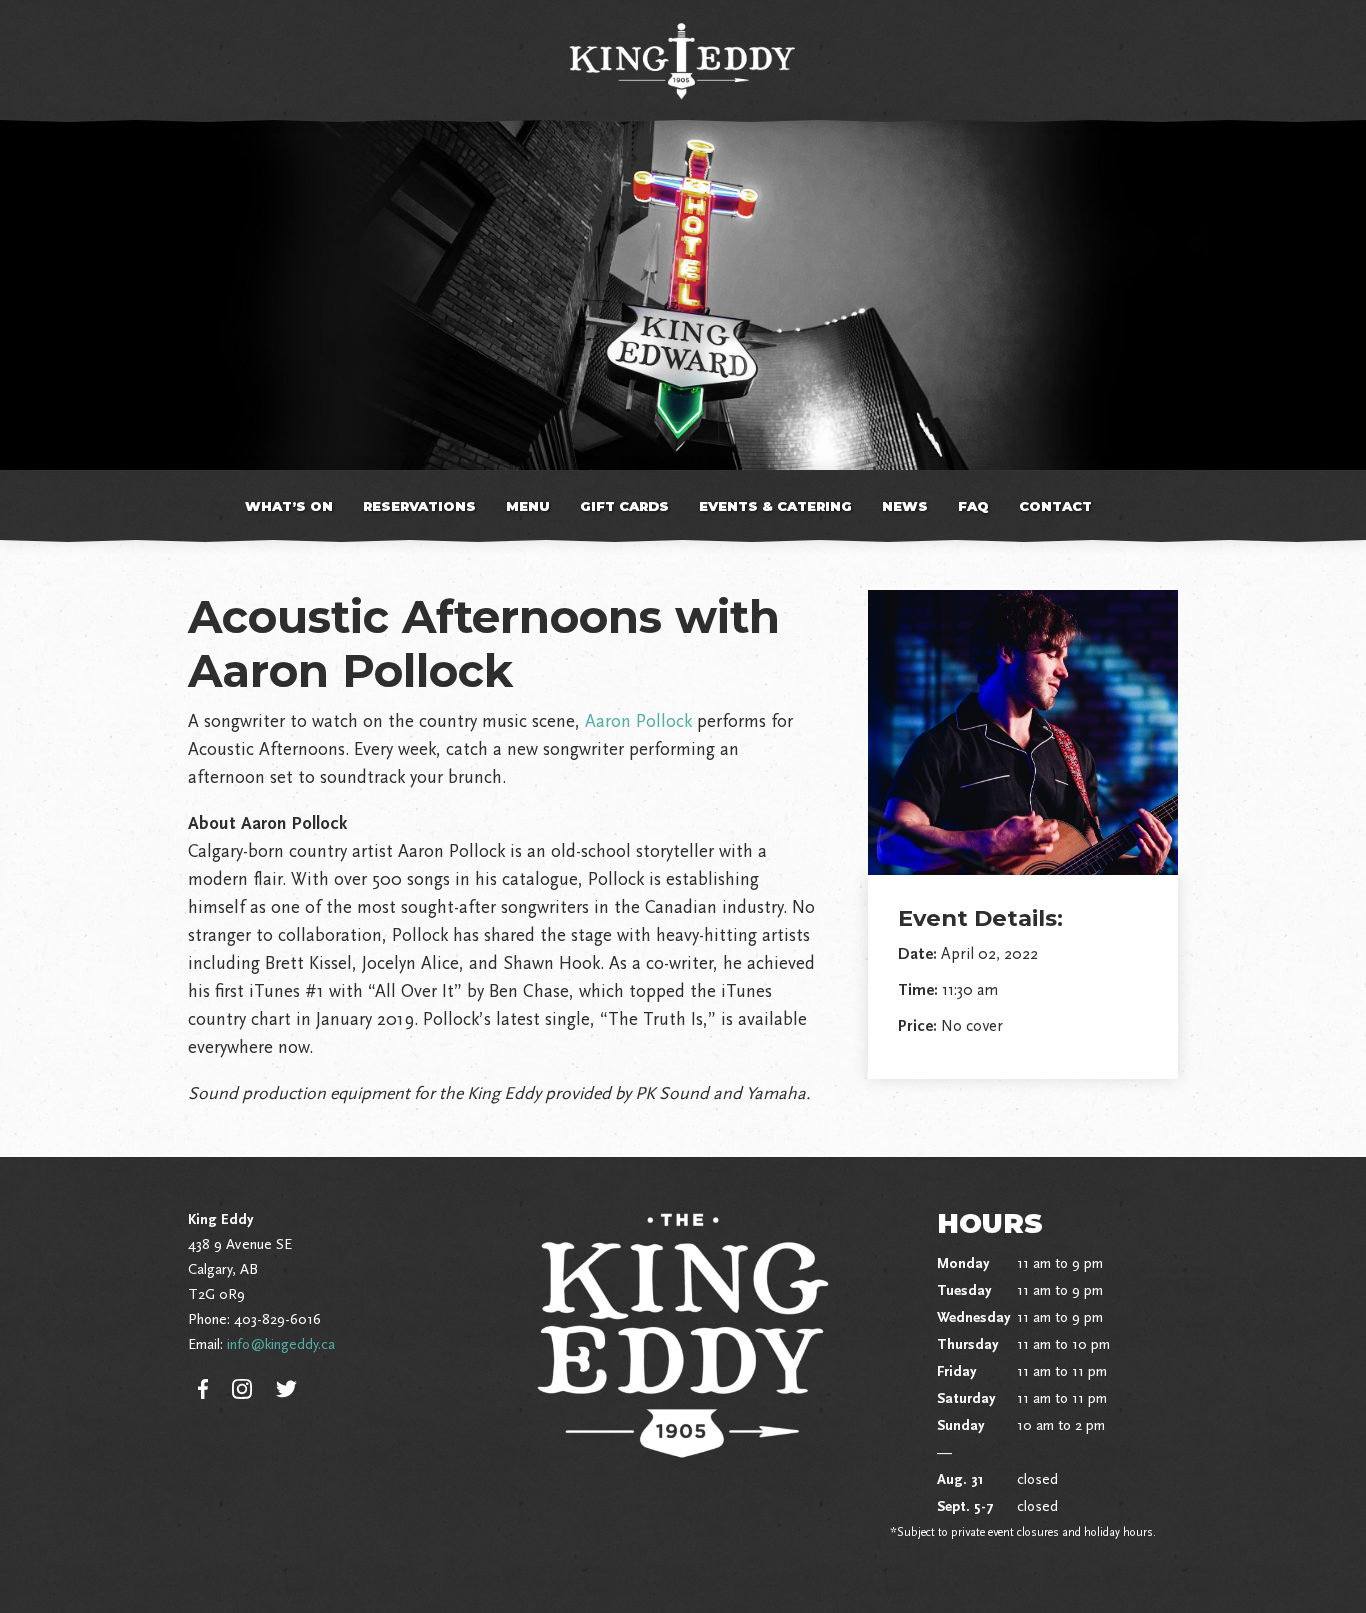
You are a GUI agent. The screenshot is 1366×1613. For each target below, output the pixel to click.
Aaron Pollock (638, 721)
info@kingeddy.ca (281, 1344)
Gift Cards (624, 506)
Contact (1055, 506)
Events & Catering (775, 506)
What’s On (289, 506)
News (905, 506)
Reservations (419, 506)
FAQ (973, 506)
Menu (528, 506)
